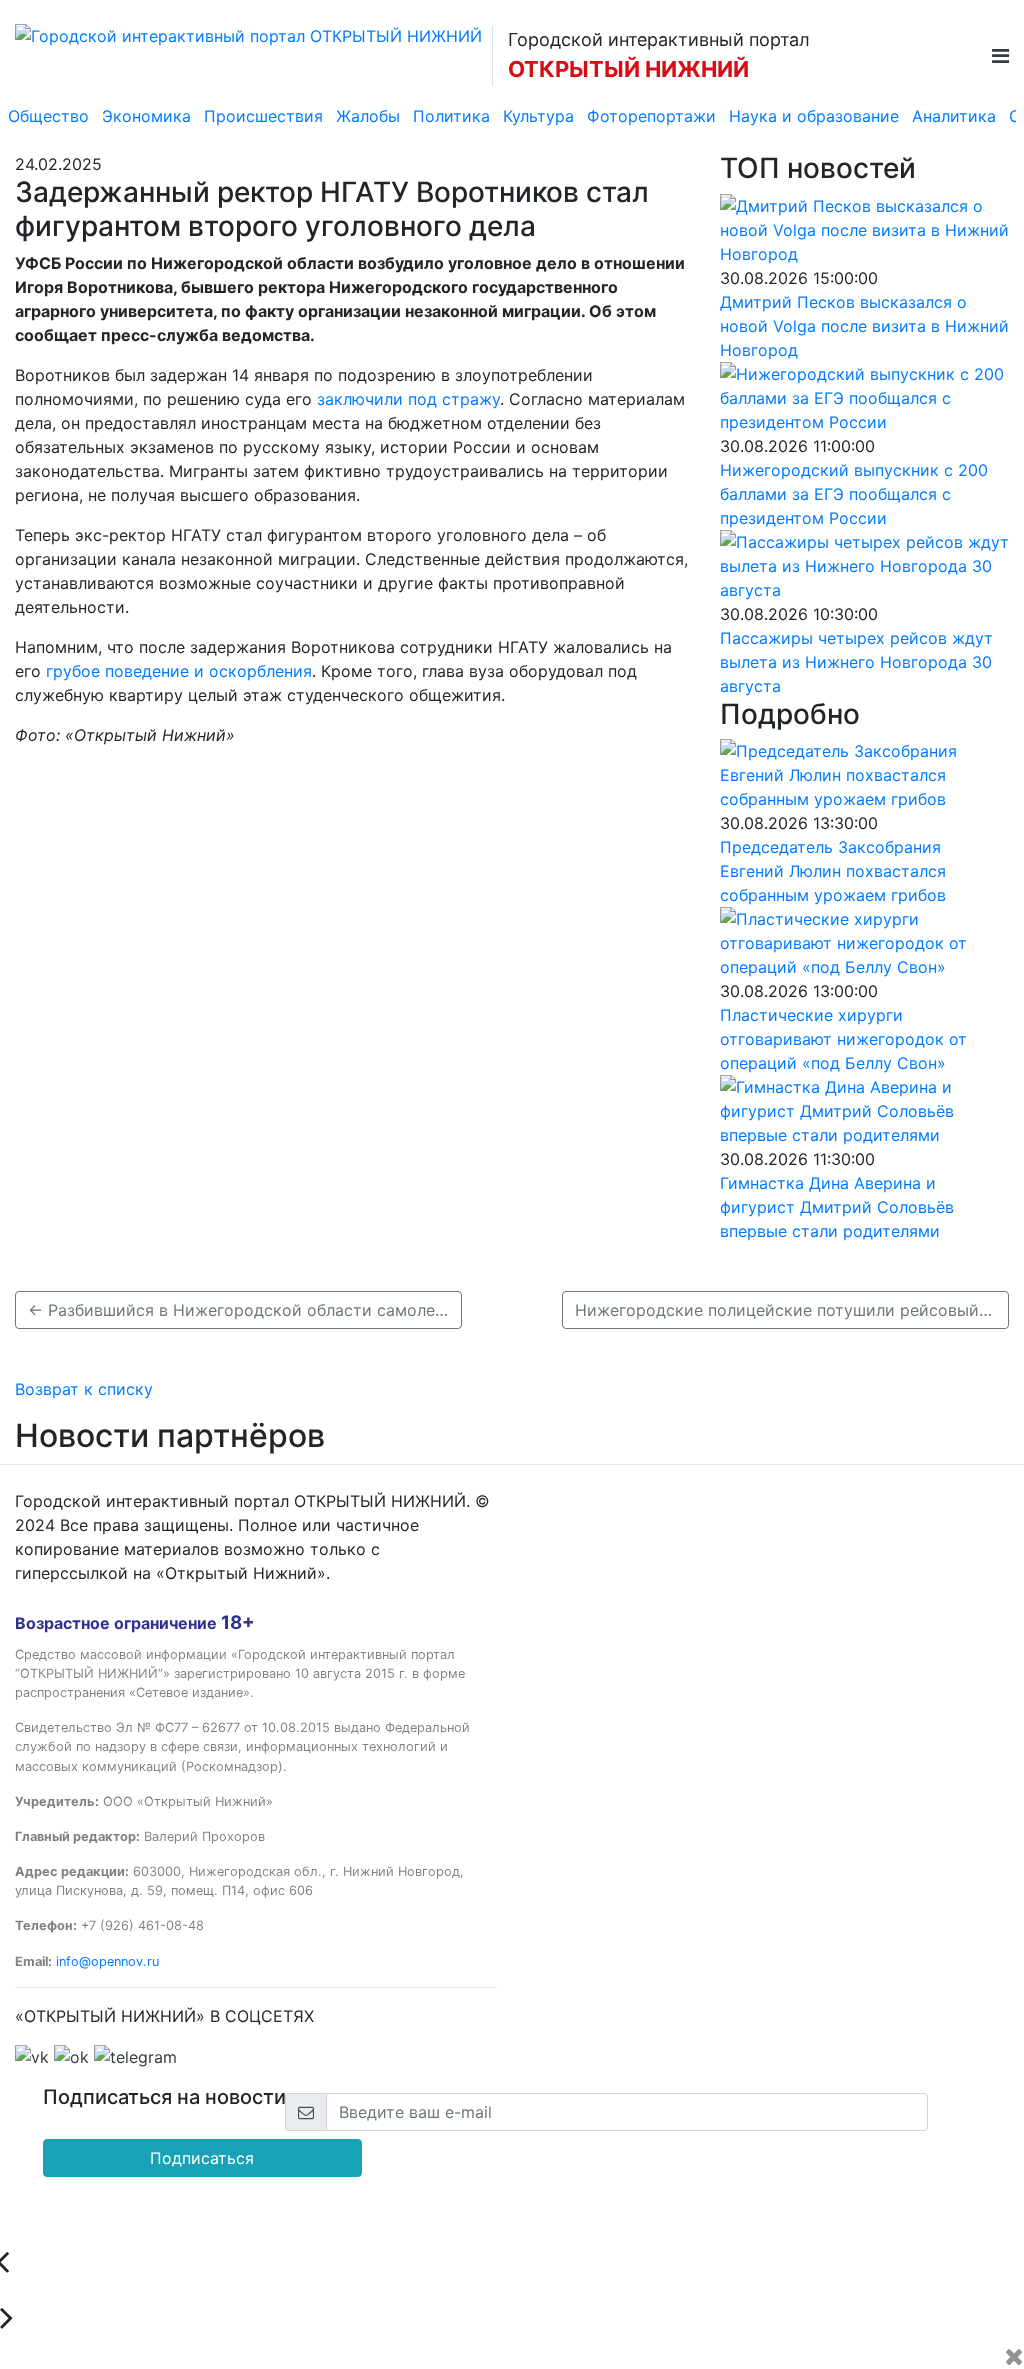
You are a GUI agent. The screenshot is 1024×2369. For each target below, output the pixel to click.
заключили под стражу (408, 399)
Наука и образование (814, 116)
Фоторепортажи (651, 116)
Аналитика (954, 116)
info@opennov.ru (107, 1961)
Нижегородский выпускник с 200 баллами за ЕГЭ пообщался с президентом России (854, 494)
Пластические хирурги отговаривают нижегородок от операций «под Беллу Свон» (843, 1039)
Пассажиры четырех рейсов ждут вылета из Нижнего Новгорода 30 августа (856, 662)
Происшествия (263, 116)
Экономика (146, 116)
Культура (538, 116)
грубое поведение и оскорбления (179, 671)
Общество (48, 116)
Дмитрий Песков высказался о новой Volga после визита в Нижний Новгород (864, 326)
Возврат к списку (84, 1389)
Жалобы (368, 116)
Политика (451, 116)
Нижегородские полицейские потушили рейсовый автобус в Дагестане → (792, 1310)
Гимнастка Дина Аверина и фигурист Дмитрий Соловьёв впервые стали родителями (837, 1207)
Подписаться (202, 2158)
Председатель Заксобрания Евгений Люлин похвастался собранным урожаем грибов (833, 871)
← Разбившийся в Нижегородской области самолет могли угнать (245, 1310)
